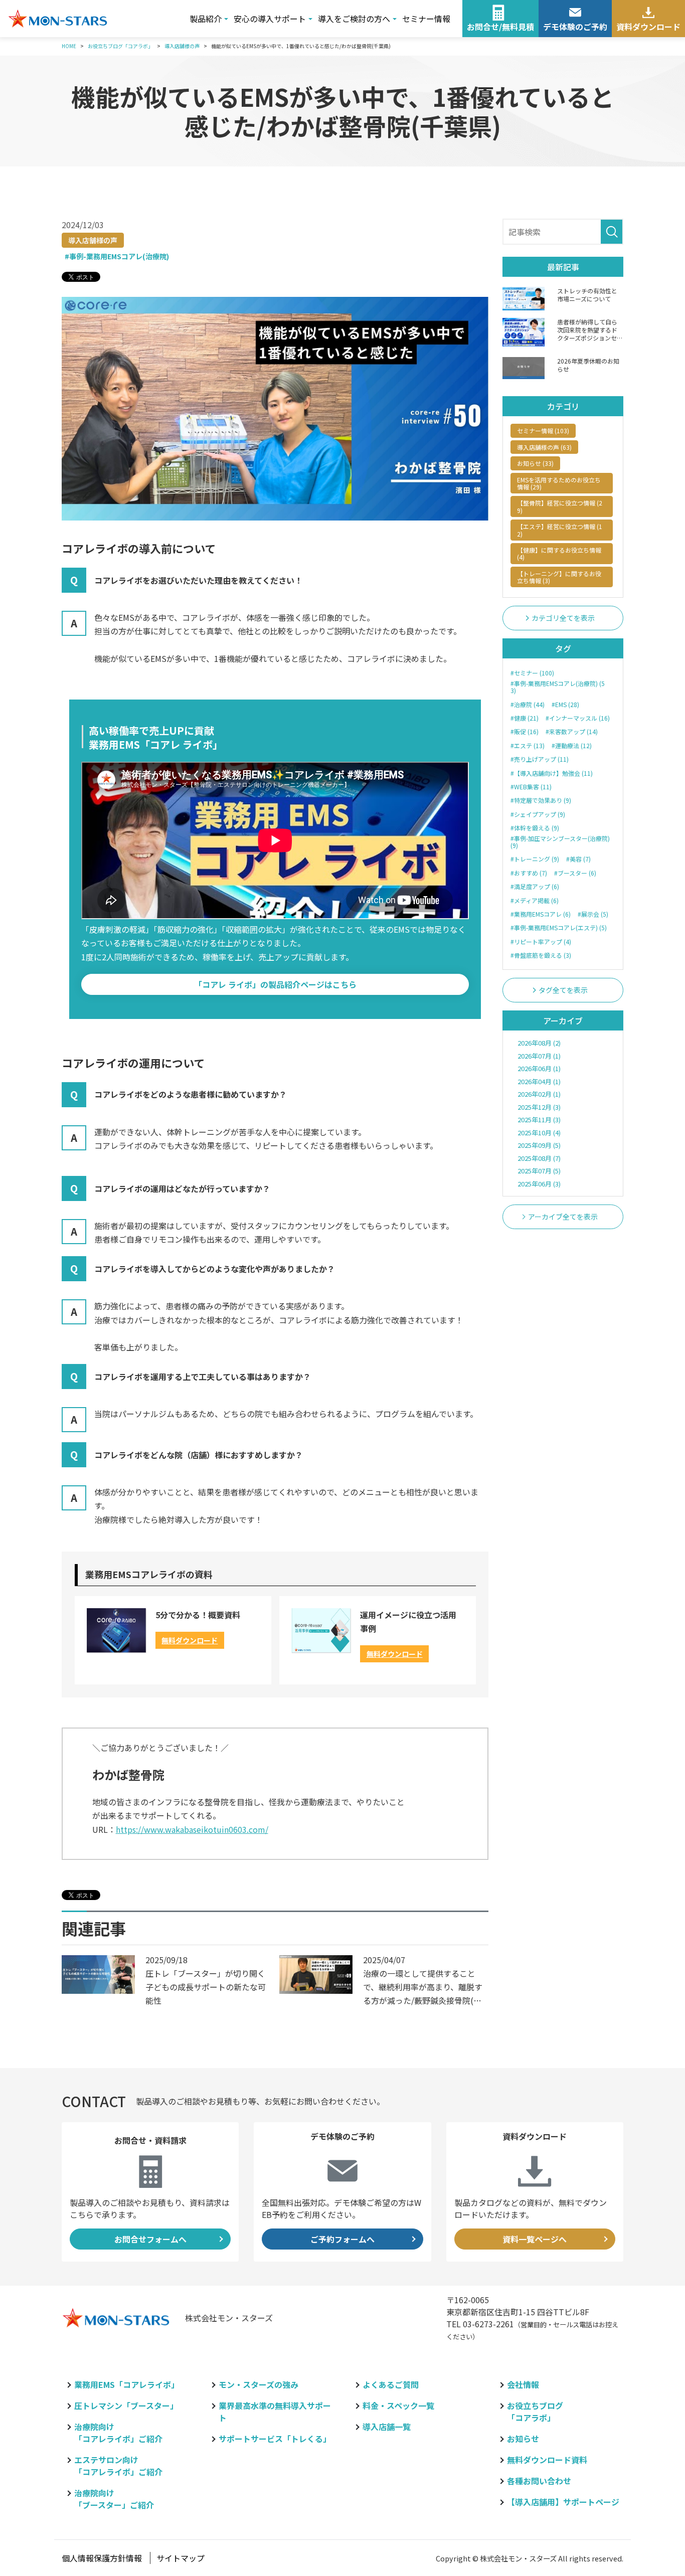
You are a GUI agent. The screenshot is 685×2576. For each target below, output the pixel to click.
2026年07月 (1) (539, 1056)
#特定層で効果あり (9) (541, 800)
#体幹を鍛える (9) (535, 828)
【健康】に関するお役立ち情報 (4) (559, 553)
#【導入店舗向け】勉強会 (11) (552, 773)
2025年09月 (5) (539, 1145)
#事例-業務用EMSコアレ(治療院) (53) (558, 687)
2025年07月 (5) (539, 1171)
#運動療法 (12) (572, 746)
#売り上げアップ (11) (540, 759)
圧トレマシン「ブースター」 (126, 2406)
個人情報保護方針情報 (102, 2558)
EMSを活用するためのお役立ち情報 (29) (559, 483)
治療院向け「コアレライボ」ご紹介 (118, 2433)
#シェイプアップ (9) (538, 814)
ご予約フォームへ (342, 2239)
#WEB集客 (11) (531, 787)
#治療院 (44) (528, 705)
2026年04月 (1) (539, 1081)
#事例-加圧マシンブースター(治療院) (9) (560, 842)
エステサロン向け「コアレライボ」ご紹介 (118, 2466)
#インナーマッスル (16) (578, 718)
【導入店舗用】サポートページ (563, 2502)
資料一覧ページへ (535, 2239)
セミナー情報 (426, 19)
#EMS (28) (565, 705)
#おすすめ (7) (529, 873)
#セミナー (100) (532, 673)
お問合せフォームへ (150, 2239)
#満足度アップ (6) (535, 887)
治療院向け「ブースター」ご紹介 (114, 2499)
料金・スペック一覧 (398, 2406)
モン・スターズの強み (259, 2384)
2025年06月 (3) (539, 1184)
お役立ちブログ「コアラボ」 (535, 2412)
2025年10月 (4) (539, 1133)
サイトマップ (181, 2558)
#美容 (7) (578, 859)
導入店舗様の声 (93, 240)
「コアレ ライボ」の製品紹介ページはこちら (275, 984)
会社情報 (523, 2384)
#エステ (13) (528, 746)
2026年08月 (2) (539, 1043)
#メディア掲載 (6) (535, 901)
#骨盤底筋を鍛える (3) (541, 955)
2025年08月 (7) (539, 1158)
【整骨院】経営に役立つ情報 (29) (560, 506)
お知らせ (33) (535, 463)
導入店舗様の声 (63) (544, 447)
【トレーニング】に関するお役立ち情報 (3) (559, 577)
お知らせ (523, 2439)
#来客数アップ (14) (572, 732)
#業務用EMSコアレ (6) (541, 914)
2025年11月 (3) (539, 1120)
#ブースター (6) (575, 873)
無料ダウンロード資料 (547, 2460)
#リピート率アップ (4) (541, 942)
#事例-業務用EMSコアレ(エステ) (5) (559, 928)
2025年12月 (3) (539, 1107)
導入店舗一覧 (387, 2427)
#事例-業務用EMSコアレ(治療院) (117, 257)
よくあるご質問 (391, 2384)
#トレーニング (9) (535, 859)
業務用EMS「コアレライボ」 (127, 2384)
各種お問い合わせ (539, 2481)
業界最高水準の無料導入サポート (275, 2412)
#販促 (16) (525, 732)
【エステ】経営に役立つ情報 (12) (560, 530)
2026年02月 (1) (539, 1094)
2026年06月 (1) (539, 1068)
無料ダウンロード (190, 1640)
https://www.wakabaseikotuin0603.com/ (192, 1829)
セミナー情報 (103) (543, 431)
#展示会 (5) (593, 914)
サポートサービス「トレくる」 (275, 2439)
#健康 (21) (525, 718)
